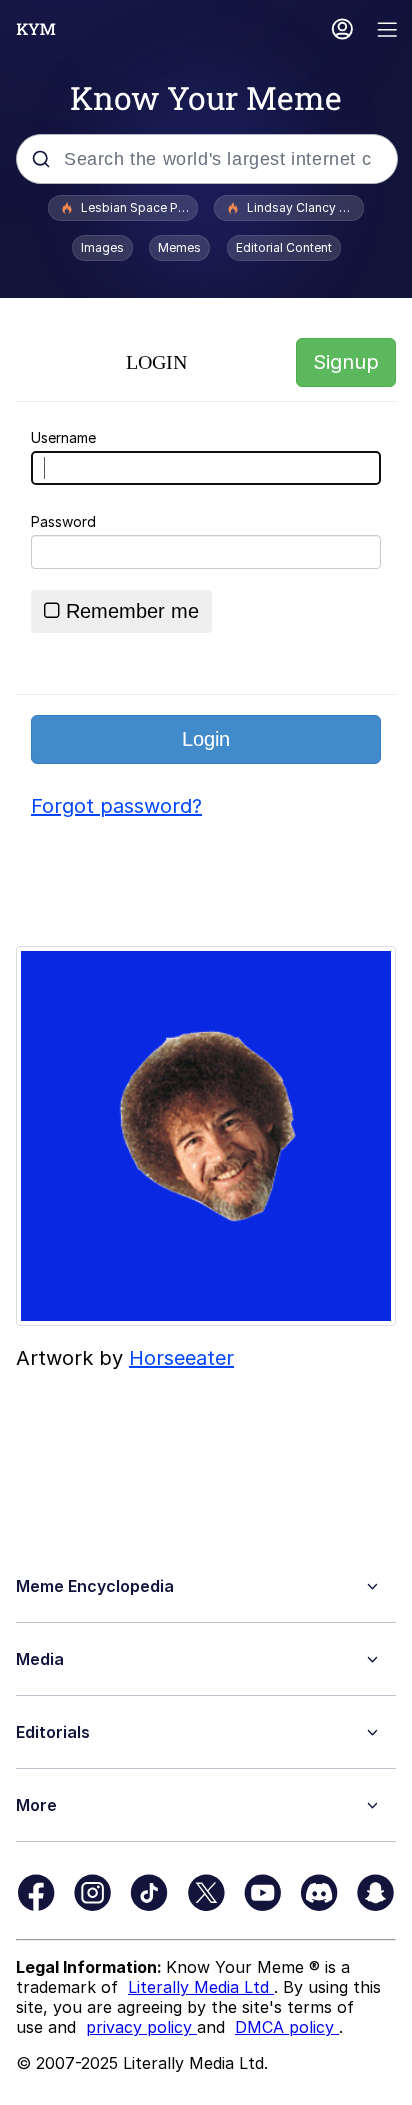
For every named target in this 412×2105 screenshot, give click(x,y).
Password (63, 521)
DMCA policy (287, 2027)
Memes (179, 247)
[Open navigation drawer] (388, 31)
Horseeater (181, 1358)
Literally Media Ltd (201, 1987)
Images (102, 247)
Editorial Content (284, 247)
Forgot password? (116, 806)
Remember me (132, 611)
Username (63, 437)
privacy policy (141, 2027)
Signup (346, 362)
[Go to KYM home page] (36, 29)
